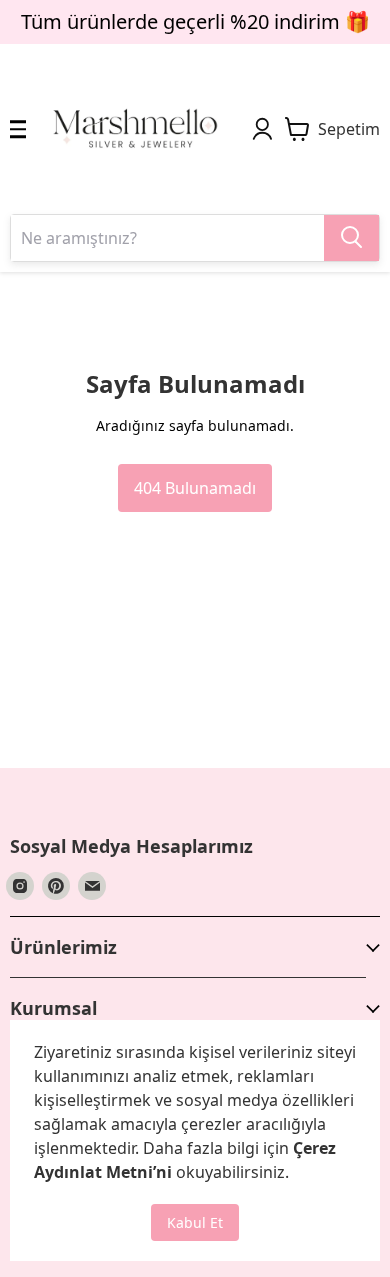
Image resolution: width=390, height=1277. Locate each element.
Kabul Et (195, 1222)
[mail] (92, 886)
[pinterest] (56, 886)
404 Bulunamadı (195, 488)
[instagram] (20, 886)
